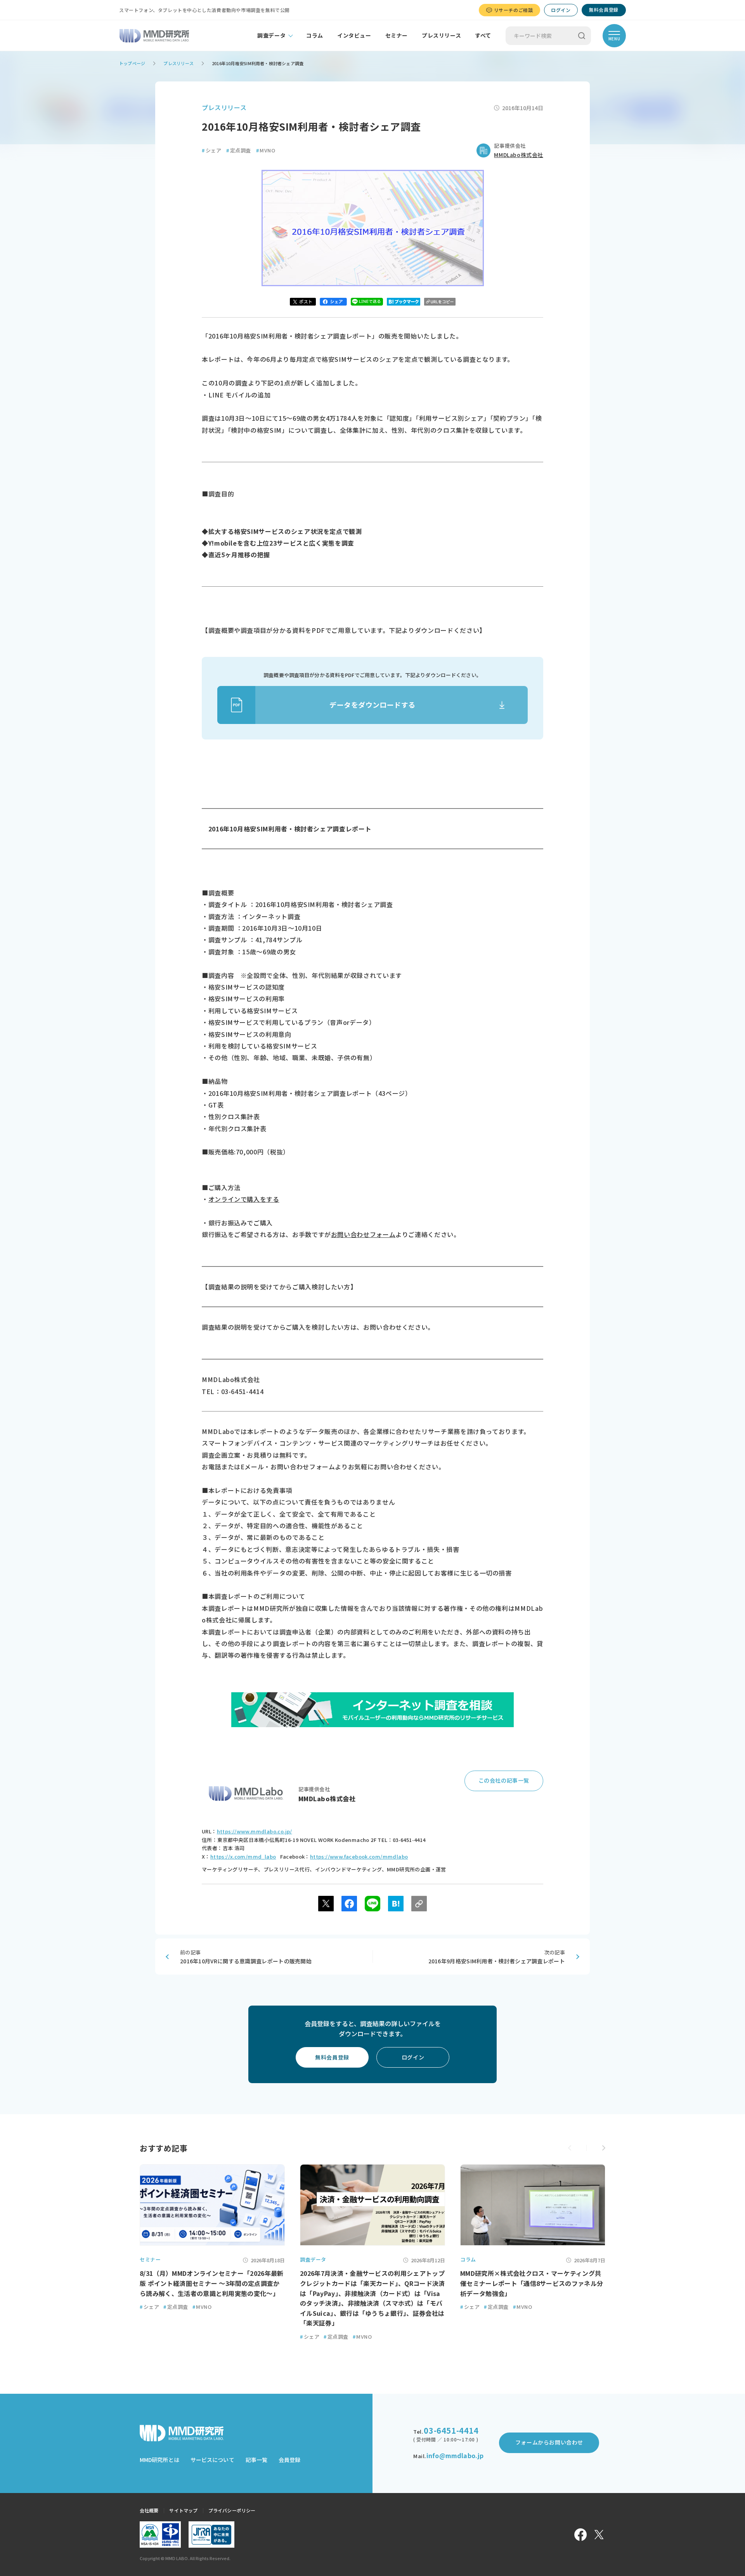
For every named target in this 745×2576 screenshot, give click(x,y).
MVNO (266, 150)
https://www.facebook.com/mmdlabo (359, 1856)
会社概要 (149, 2510)
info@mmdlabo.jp (455, 2455)
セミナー (397, 35)
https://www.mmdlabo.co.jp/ (255, 1831)
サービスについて (212, 2460)
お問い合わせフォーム (363, 1234)
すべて (483, 35)
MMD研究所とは (159, 2460)
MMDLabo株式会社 (519, 155)
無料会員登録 (604, 10)
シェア (211, 150)
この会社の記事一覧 (504, 1780)
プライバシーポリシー (232, 2510)
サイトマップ (183, 2510)
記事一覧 (256, 2460)
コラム (315, 35)
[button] (604, 2148)
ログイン (561, 10)
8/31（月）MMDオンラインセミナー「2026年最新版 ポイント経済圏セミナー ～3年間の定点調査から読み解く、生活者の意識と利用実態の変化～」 (212, 2283)
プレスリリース (441, 35)
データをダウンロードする (372, 705)
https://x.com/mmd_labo (243, 1856)
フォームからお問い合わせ (549, 2442)
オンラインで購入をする (244, 1199)
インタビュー (354, 35)
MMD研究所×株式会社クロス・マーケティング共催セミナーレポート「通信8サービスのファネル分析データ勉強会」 (532, 2283)
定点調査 (239, 150)
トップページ (132, 63)
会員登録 (289, 2460)
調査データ (271, 35)
